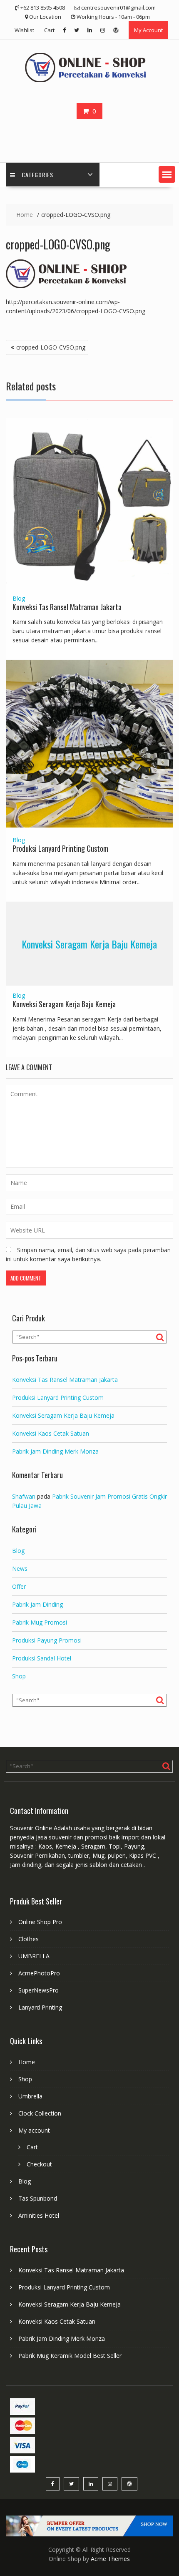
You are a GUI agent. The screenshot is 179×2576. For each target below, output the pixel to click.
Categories (37, 175)
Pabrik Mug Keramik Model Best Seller (70, 2356)
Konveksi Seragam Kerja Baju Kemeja (89, 944)
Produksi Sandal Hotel (42, 1658)
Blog (19, 598)
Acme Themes (110, 2559)
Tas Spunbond (38, 2198)
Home (27, 2062)
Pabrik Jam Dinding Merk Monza (55, 1451)
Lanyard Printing (40, 2007)
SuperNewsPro (39, 1990)
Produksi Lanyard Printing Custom (60, 848)
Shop (19, 1676)
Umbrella (30, 2096)
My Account (148, 30)
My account (34, 2130)
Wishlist (24, 30)
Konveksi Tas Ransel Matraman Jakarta (67, 607)
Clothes (29, 1939)
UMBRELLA (34, 1956)
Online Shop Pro (40, 1922)
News (20, 1568)
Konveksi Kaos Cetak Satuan (51, 1433)
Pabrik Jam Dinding (37, 1604)
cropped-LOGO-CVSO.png (51, 347)
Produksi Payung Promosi (47, 1640)
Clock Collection (40, 2113)
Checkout (39, 2164)
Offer (19, 1586)
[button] (167, 174)
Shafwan (24, 1496)
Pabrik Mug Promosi (40, 1622)
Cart (49, 30)
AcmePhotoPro (39, 1973)
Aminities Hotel (39, 2215)
